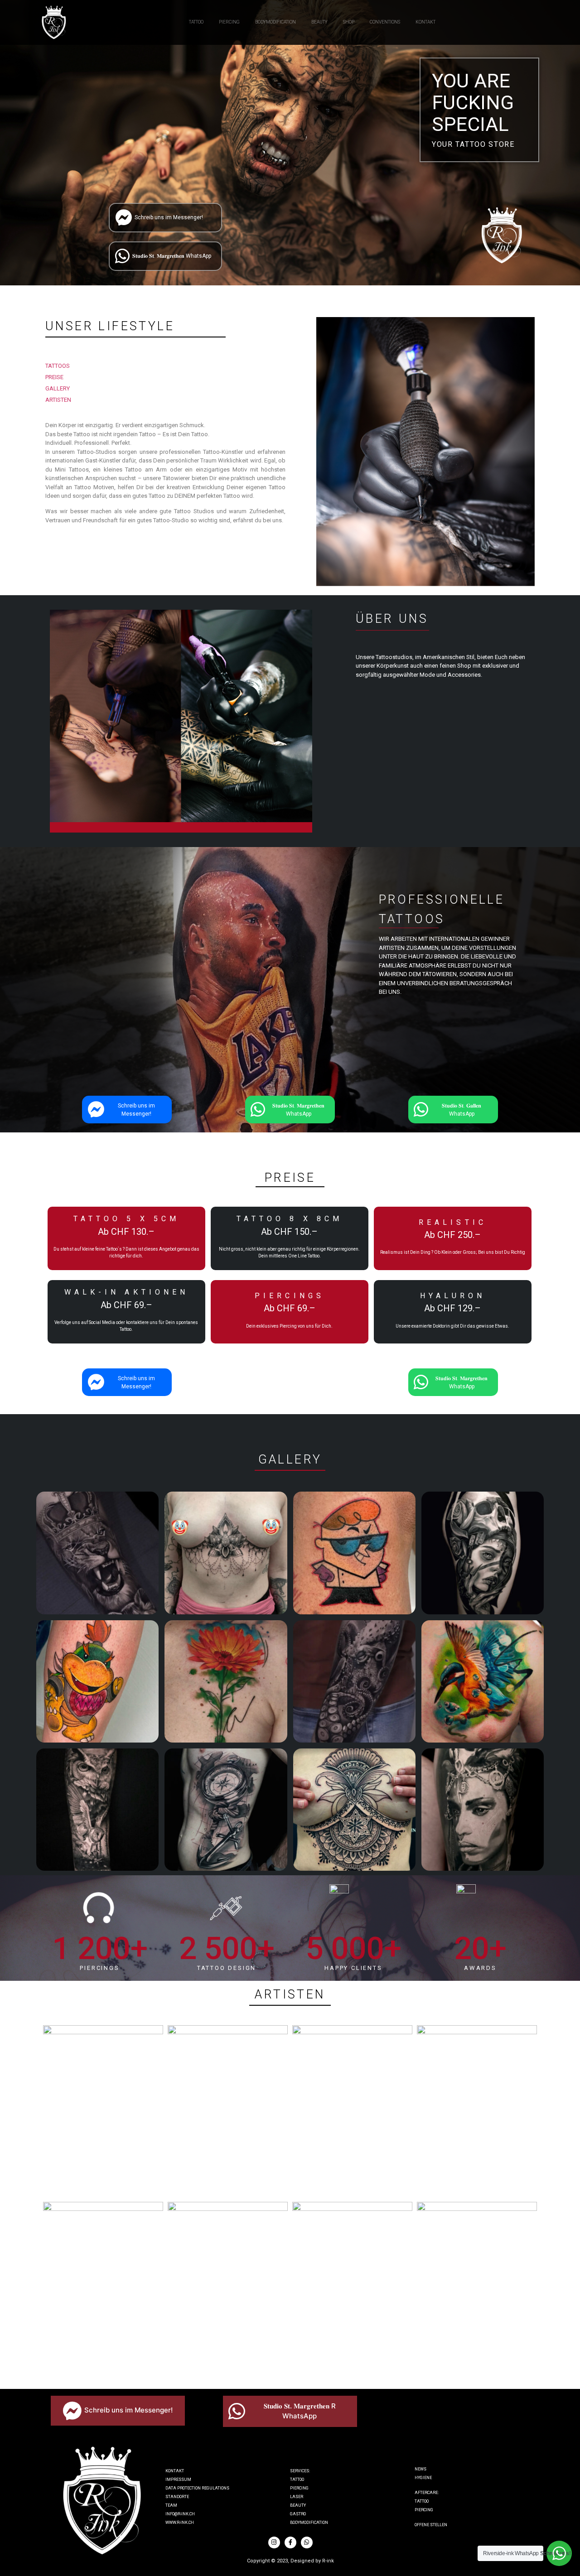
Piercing (299, 2488)
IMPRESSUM (178, 2480)
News (420, 2469)
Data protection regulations (197, 2488)
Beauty (298, 2505)
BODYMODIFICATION (275, 22)
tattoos (58, 366)
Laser (297, 2497)
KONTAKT (425, 22)
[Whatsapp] (307, 2542)
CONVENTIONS (385, 22)
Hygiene (423, 2478)
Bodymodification (309, 2523)
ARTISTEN (58, 400)
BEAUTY (319, 22)
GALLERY (58, 388)
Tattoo (297, 2480)
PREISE (54, 377)
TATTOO (196, 22)
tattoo (422, 2501)
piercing (424, 2510)
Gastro (298, 2514)
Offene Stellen (431, 2525)
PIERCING (229, 22)
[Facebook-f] (290, 2542)
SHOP (349, 22)
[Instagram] (274, 2542)
